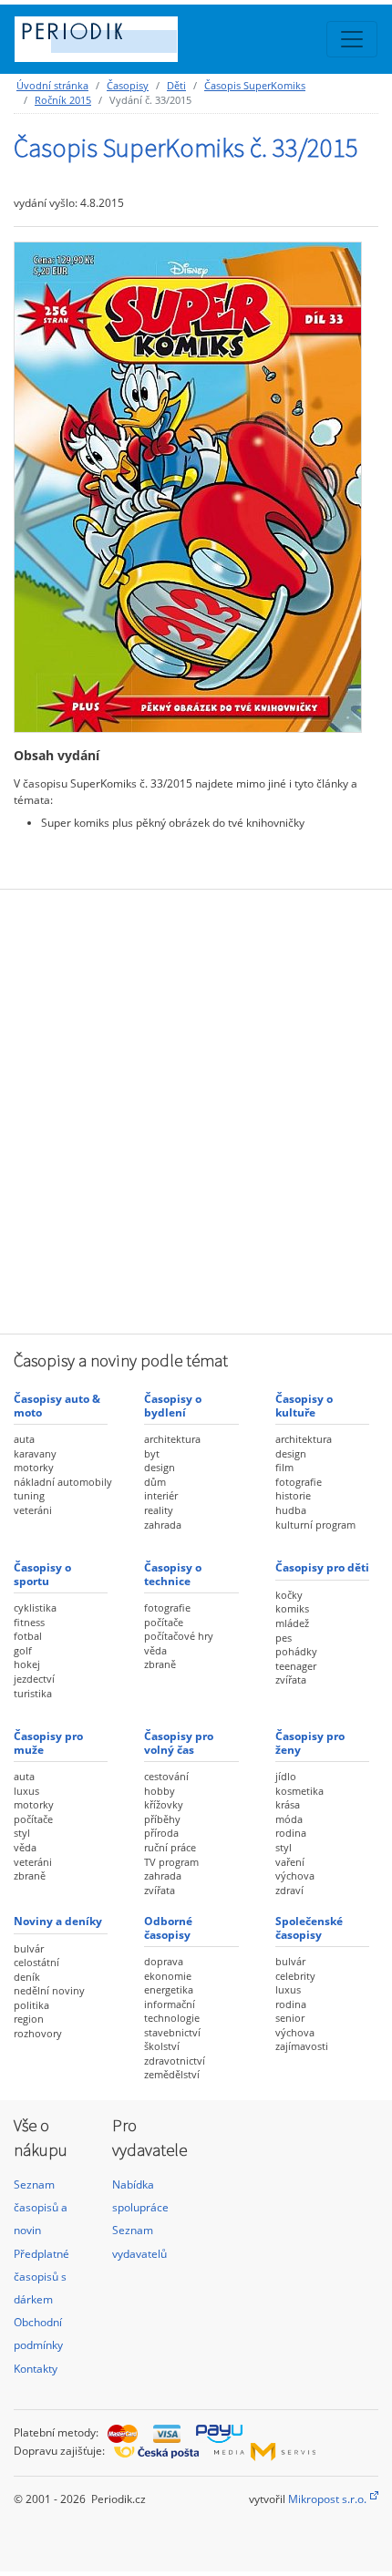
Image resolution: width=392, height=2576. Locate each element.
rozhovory (38, 2033)
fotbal (28, 1636)
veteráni (33, 1510)
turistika (33, 1693)
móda (289, 1819)
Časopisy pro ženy (310, 1742)
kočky (289, 1595)
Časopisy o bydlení (173, 1405)
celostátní (36, 1962)
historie (293, 1495)
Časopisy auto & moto (57, 1405)
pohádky (296, 1651)
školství (162, 2046)
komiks (292, 1608)
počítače (164, 1622)
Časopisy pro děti (322, 1567)
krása (288, 1804)
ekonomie (168, 1976)
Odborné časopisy (168, 1927)
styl (22, 1833)
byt (152, 1453)
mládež (292, 1623)
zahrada (163, 1525)
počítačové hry (179, 1636)
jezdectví (34, 1679)
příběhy (162, 1819)
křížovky (164, 1804)
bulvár (29, 1948)
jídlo (286, 1776)
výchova (295, 1875)
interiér (161, 1495)
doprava (164, 1961)
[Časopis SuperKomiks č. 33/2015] (188, 486)
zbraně (160, 1664)
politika (31, 2005)
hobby (160, 1791)
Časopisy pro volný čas (179, 1742)
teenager (296, 1666)
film (284, 1467)
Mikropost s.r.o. (327, 2499)
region (29, 2019)
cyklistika (35, 1607)
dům (155, 1482)
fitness (29, 1622)
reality (159, 1510)
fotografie (299, 1482)
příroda (161, 1833)
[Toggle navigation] (352, 39)
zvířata (291, 1680)
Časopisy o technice (173, 1574)
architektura (172, 1439)
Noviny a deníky (58, 1921)
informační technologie (172, 2011)
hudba (291, 1510)
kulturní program (315, 1525)
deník (27, 1977)
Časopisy (128, 85)
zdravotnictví (175, 2061)
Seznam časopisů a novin (41, 2207)
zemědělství (172, 2074)
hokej (27, 1664)
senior (290, 2018)
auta (24, 1439)
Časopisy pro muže (48, 1742)
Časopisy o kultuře (304, 1405)
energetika (169, 1989)
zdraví (289, 1890)
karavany (35, 1453)
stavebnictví (172, 2032)
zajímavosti (302, 2046)
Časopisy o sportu (42, 1574)
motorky (34, 1467)
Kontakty (36, 2369)
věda (155, 1650)
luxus (26, 1791)
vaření (290, 1862)
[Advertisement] (196, 1109)
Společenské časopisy (309, 1927)
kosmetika (299, 1791)
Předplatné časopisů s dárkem (41, 2277)
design (160, 1467)
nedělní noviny (49, 1990)
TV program (171, 1862)
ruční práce (170, 1847)
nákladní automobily (63, 1482)
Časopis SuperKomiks (255, 85)
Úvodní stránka (52, 85)
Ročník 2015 (63, 100)
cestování (166, 1776)
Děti (176, 85)
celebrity (295, 1976)
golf (23, 1650)
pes (284, 1638)
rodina (291, 1833)
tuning (29, 1495)
